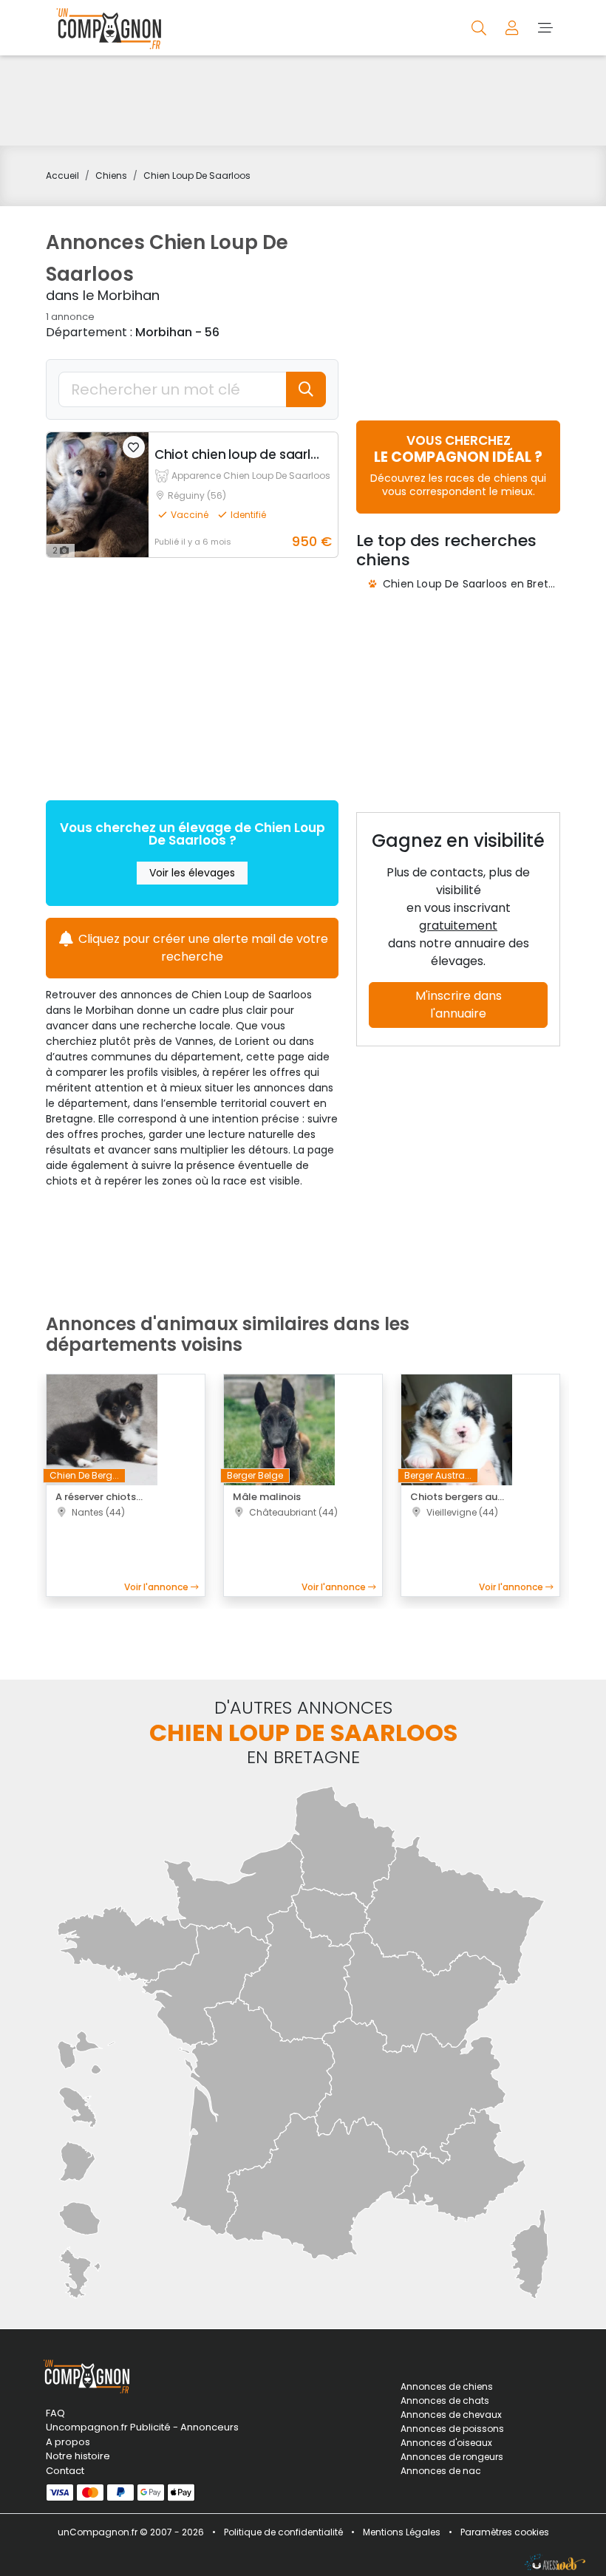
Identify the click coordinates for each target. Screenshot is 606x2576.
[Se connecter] (513, 27)
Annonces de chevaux (451, 2415)
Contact (65, 2471)
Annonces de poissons (452, 2429)
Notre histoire (78, 2456)
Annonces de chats (445, 2400)
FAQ (55, 2413)
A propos (68, 2442)
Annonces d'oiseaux (446, 2443)
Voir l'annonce (157, 1587)
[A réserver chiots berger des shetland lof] (102, 1429)
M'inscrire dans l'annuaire (459, 1005)
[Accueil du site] (105, 28)
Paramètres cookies (505, 2532)
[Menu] (545, 27)
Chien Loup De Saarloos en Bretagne (479, 584)
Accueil (62, 176)
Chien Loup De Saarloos (197, 176)
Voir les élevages (192, 873)
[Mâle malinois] (279, 1429)
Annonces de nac (441, 2471)
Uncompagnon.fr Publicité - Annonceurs (126, 2427)
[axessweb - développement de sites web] (555, 2562)
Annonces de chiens (447, 2386)
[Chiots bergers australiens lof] (457, 1429)
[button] (134, 447)
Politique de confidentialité (283, 2532)
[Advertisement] (303, 100)
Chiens (111, 176)
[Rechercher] (480, 27)
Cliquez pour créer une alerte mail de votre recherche (202, 948)
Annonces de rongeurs (452, 2457)
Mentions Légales (402, 2532)
